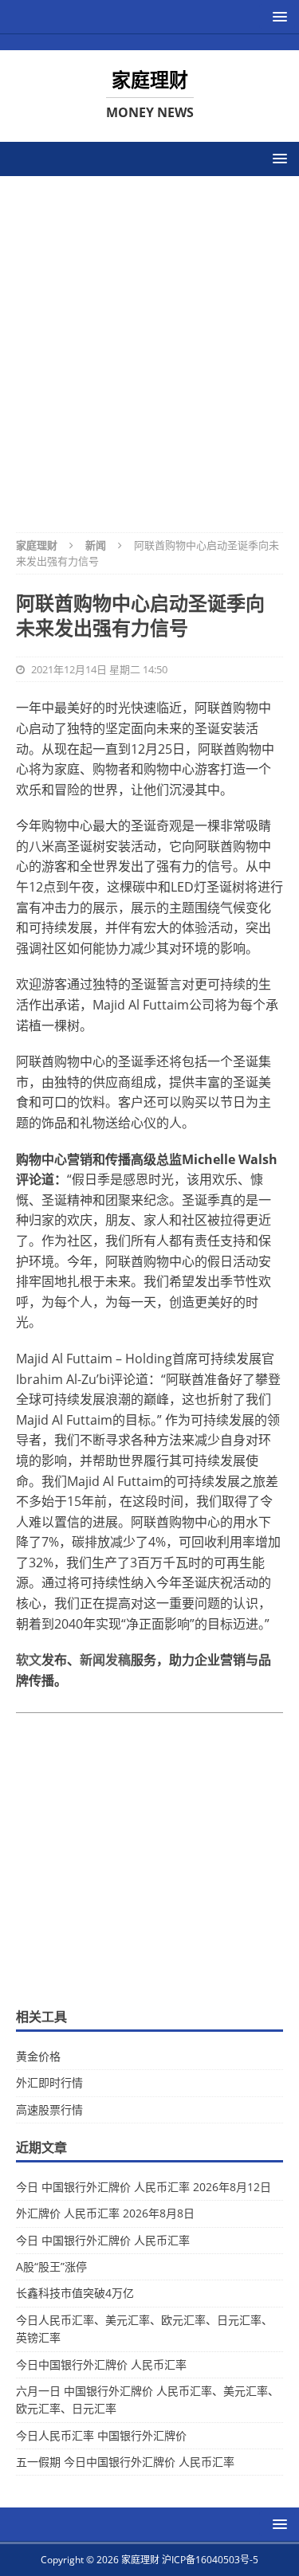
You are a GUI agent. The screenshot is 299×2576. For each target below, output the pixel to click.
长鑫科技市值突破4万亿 (75, 2293)
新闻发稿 (105, 1660)
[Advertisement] (149, 344)
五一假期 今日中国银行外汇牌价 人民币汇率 (125, 2462)
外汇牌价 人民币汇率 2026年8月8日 (105, 2213)
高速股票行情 (49, 2109)
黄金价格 (38, 2056)
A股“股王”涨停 (51, 2266)
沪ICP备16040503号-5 (210, 2560)
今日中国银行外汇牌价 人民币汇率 (101, 2364)
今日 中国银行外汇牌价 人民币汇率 (103, 2240)
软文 (29, 1660)
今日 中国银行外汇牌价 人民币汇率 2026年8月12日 (144, 2187)
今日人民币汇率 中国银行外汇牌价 (101, 2435)
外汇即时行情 (49, 2082)
